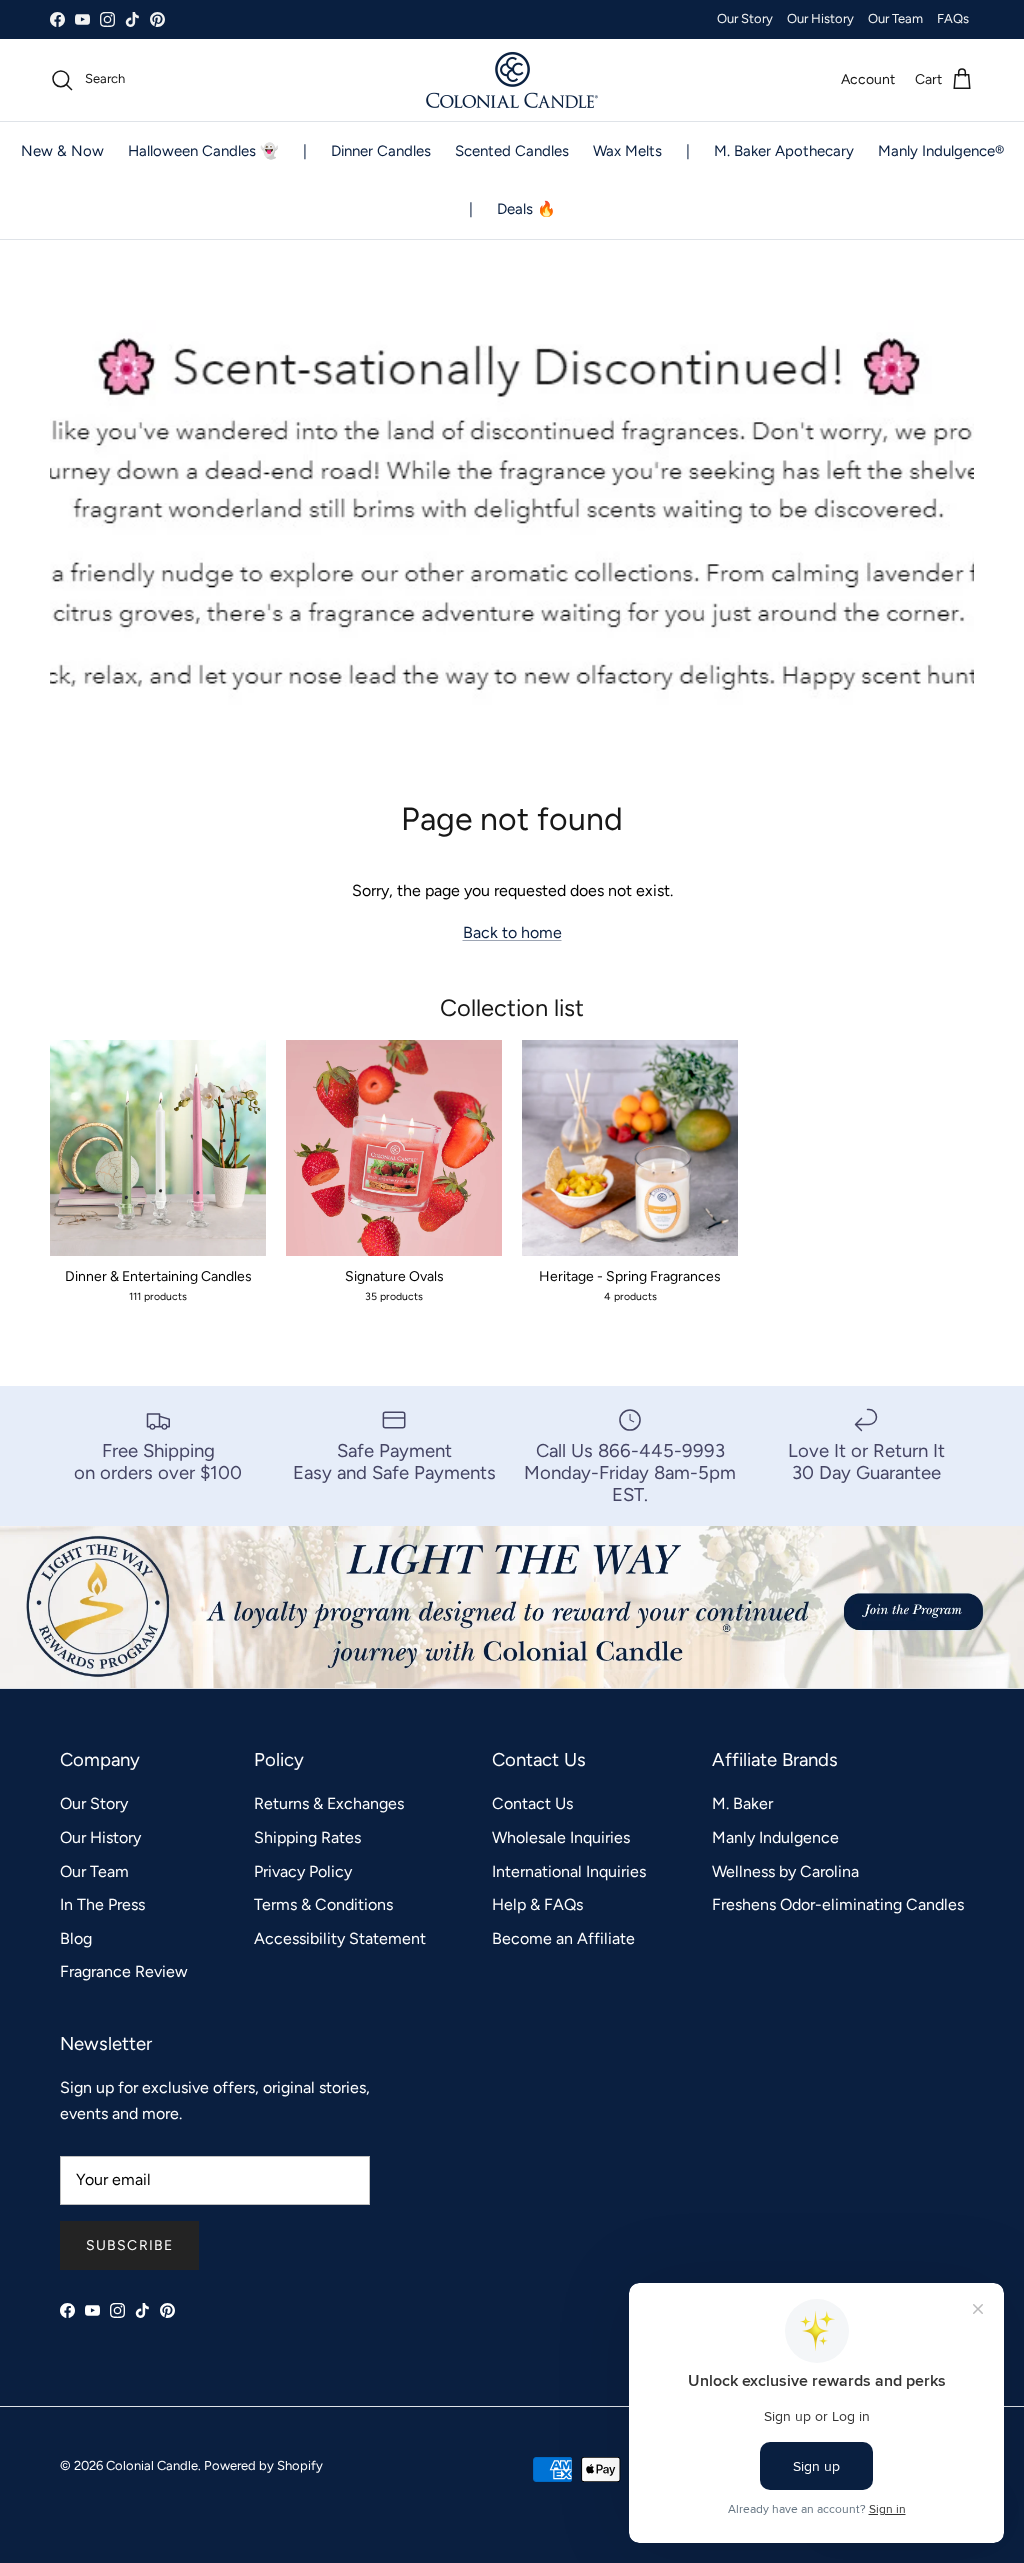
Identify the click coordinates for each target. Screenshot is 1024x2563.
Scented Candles (512, 151)
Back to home (512, 932)
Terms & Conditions (323, 1904)
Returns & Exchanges (329, 1803)
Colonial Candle (152, 2465)
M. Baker (742, 1803)
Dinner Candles (381, 151)
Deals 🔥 (526, 209)
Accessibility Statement (340, 1938)
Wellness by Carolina (785, 1871)
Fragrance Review (124, 1971)
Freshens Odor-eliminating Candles (838, 1904)
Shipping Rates (307, 1837)
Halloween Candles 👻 (203, 151)
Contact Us (532, 1803)
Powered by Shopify (263, 2465)
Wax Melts (627, 151)
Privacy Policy (303, 1871)
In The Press (102, 1904)
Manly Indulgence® (941, 151)
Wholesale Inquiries (561, 1837)
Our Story (745, 18)
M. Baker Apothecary (784, 151)
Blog (76, 1938)
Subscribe (129, 2245)
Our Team (895, 18)
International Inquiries (569, 1871)
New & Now (62, 151)
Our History (820, 18)
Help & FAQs (537, 1904)
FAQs (953, 18)
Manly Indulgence (775, 1837)
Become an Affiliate (563, 1938)
